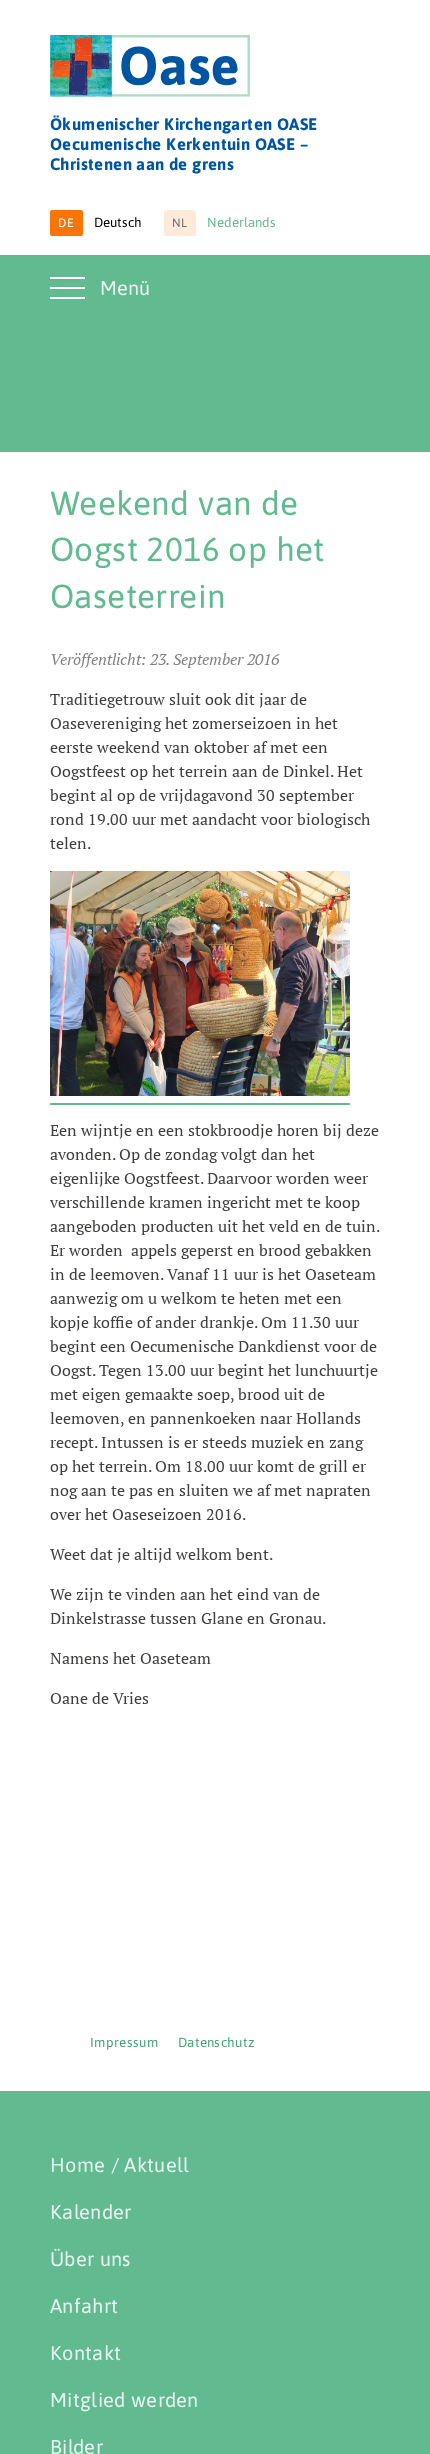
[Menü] (70, 300)
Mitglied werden (124, 2399)
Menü (125, 287)
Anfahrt (84, 2305)
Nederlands (224, 222)
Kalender (91, 2211)
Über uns (90, 2258)
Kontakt (85, 2352)
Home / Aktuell (119, 2164)
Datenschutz (217, 2042)
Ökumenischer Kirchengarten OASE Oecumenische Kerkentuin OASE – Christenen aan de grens (183, 144)
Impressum (124, 2042)
